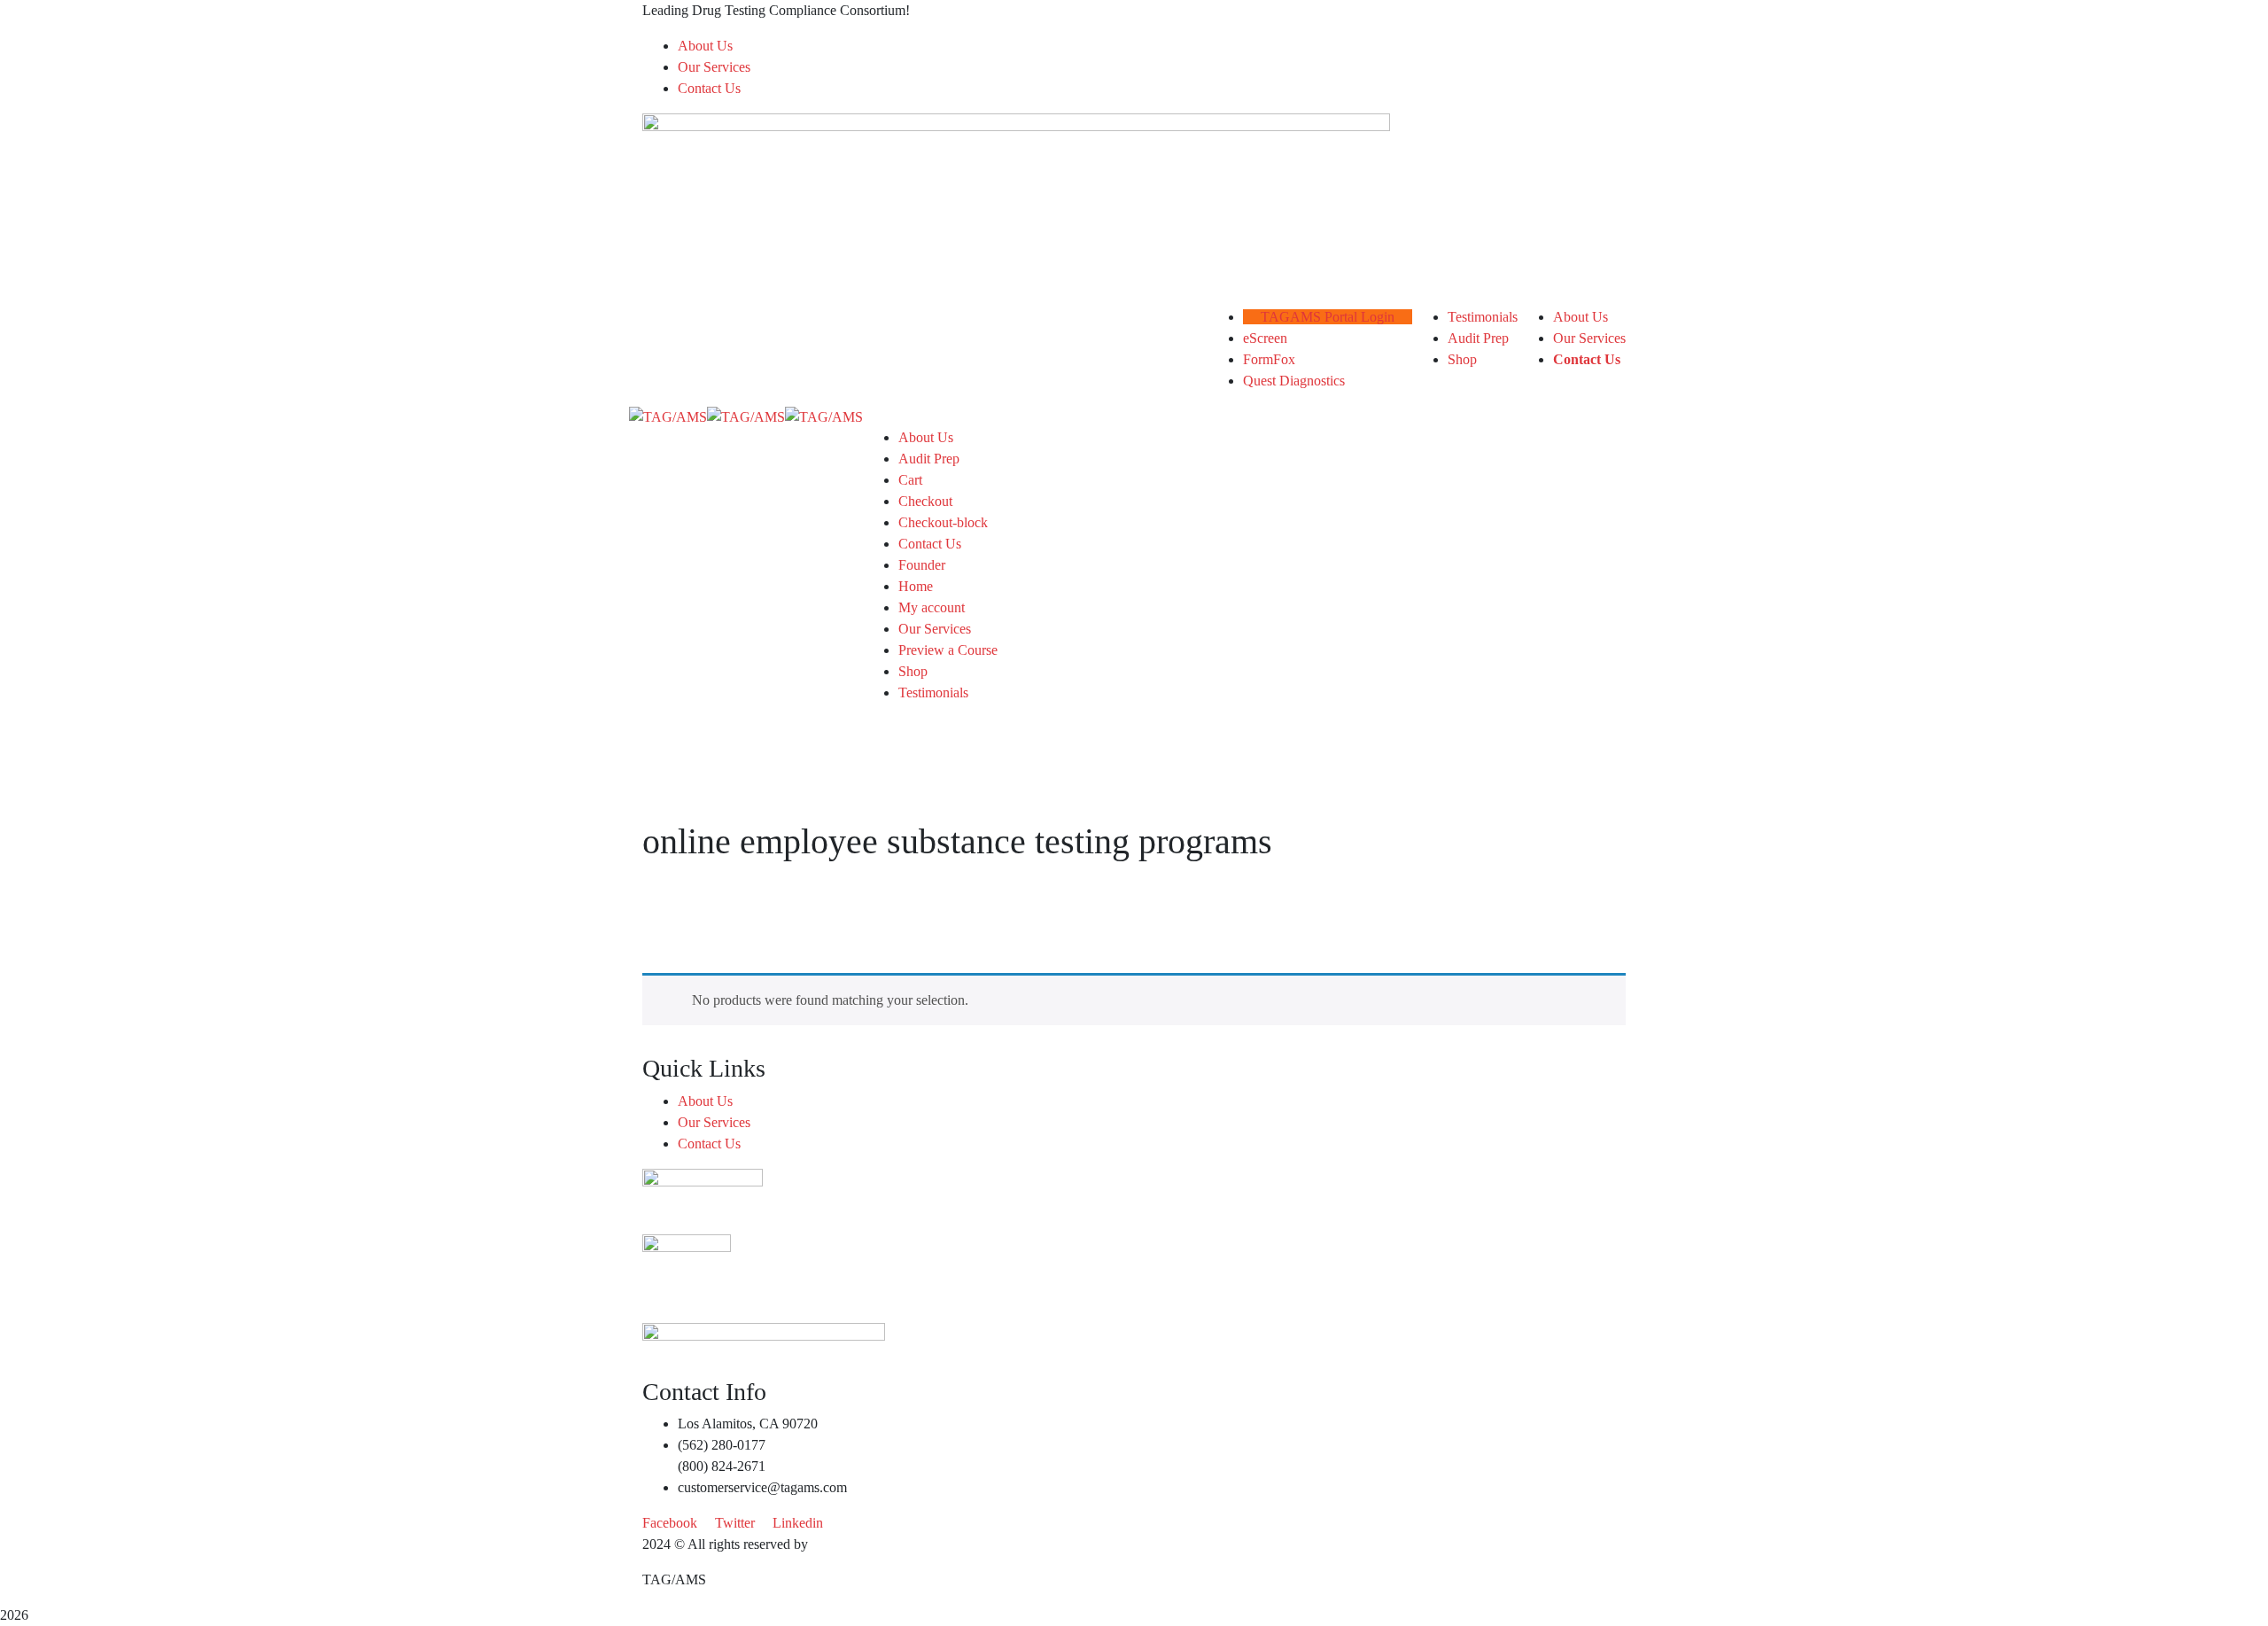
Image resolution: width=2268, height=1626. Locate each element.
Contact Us (709, 88)
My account (932, 607)
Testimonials (933, 692)
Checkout (925, 501)
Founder (922, 565)
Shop (913, 671)
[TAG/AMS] (668, 416)
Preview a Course (948, 650)
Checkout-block (943, 522)
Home (916, 586)
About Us (705, 46)
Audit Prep (929, 459)
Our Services (714, 67)
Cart (910, 480)
